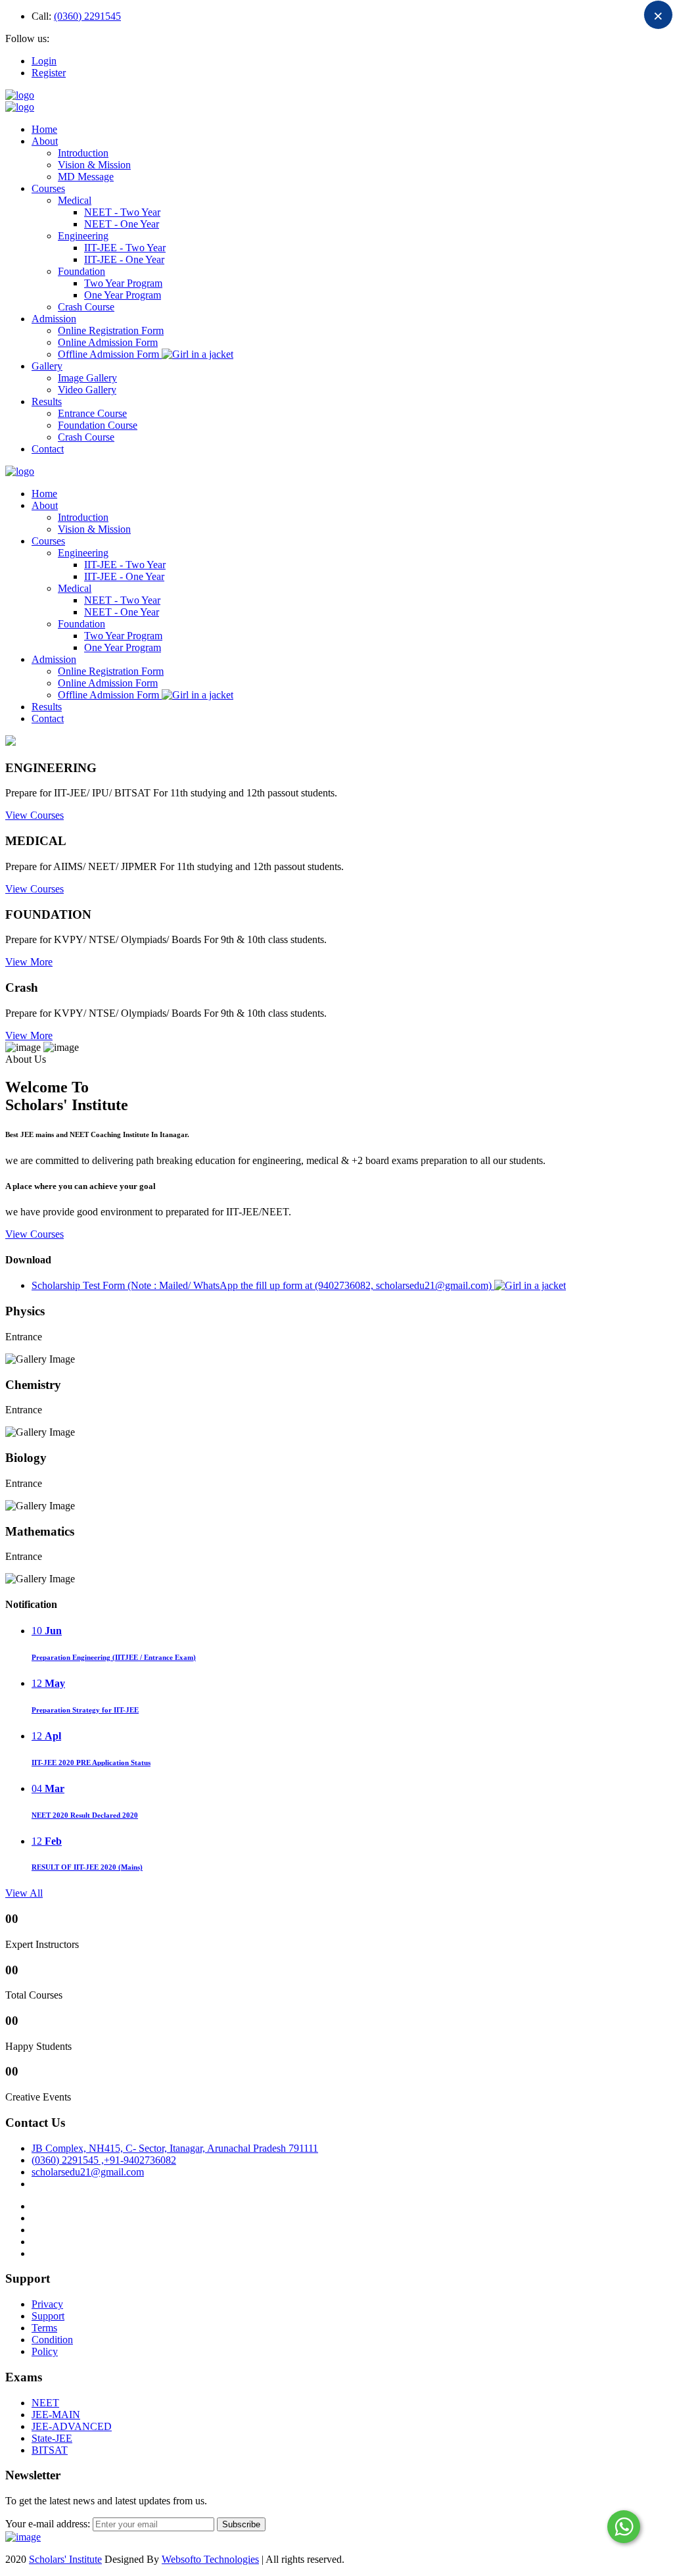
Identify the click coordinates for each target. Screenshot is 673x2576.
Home (44, 129)
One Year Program (123, 295)
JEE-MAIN (56, 2415)
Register (49, 73)
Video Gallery (87, 390)
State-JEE (52, 2438)
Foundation (81, 271)
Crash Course (86, 307)
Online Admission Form (108, 342)
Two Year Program (123, 283)
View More (29, 962)
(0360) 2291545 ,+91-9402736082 (104, 2160)
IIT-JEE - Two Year (125, 248)
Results (47, 401)
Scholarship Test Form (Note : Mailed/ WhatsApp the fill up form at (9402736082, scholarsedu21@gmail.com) (263, 1285)
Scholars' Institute (65, 2559)
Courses (48, 188)
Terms (44, 2328)
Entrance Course (92, 413)
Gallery (47, 366)
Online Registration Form (111, 330)
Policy (45, 2351)
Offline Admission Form (110, 354)
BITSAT (50, 2450)
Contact (48, 449)
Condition (52, 2340)
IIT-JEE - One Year (124, 259)
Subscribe (241, 2524)
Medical (75, 200)
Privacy (47, 2304)
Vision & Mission (94, 165)
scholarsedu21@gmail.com (88, 2172)
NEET (45, 2403)
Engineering (83, 236)
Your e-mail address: (48, 2524)
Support (48, 2316)
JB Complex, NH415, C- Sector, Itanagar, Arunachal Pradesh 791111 (175, 2148)
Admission (54, 319)
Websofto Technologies (210, 2559)
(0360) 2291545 (87, 16)
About (45, 141)
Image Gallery (87, 378)
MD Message (86, 177)
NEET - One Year (122, 224)
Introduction (83, 153)
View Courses (35, 815)
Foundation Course (98, 425)
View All (24, 1893)
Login (44, 61)
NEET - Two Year (122, 212)
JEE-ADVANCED (72, 2426)
